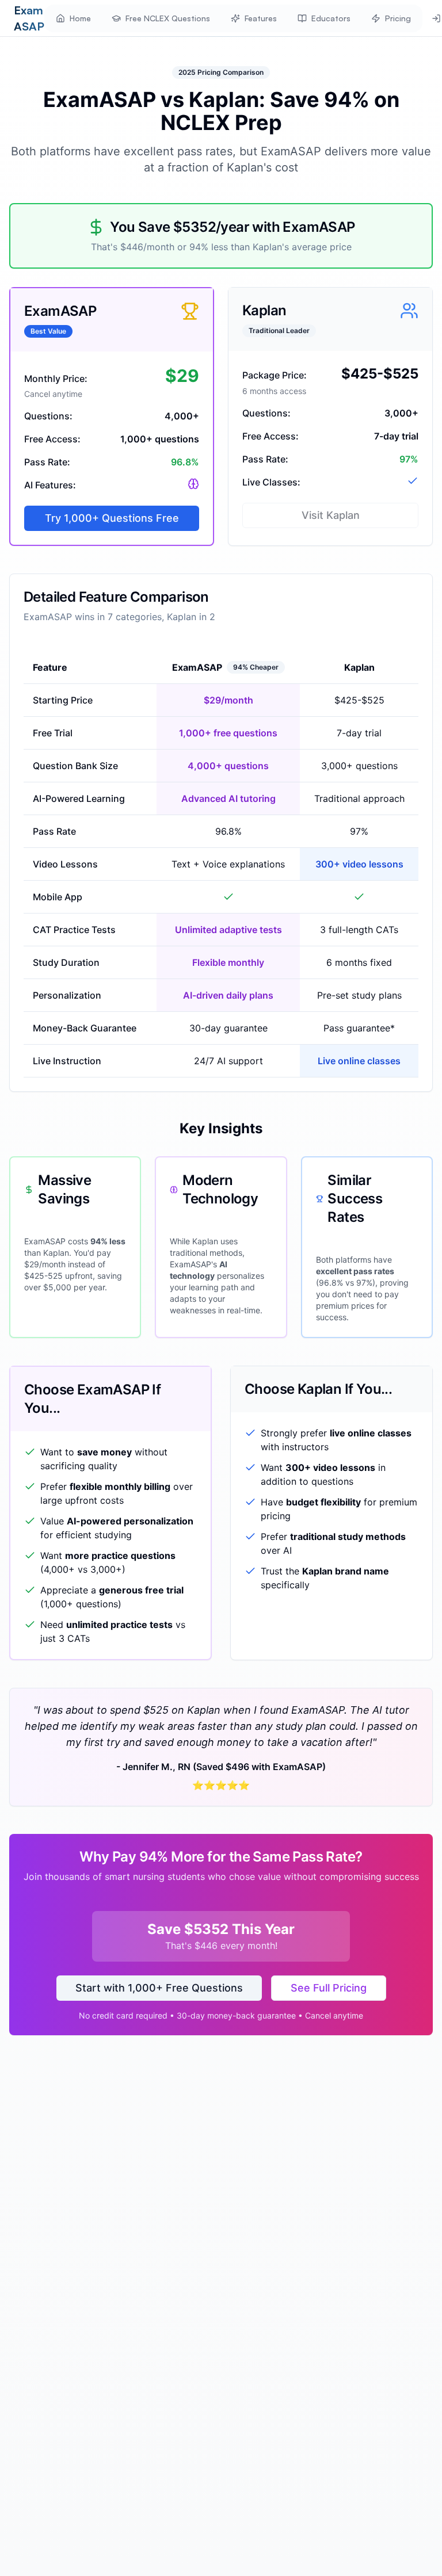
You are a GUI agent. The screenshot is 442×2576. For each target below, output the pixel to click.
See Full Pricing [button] (329, 1988)
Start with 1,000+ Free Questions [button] (159, 1988)
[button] (73, 18)
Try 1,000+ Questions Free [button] (112, 518)
